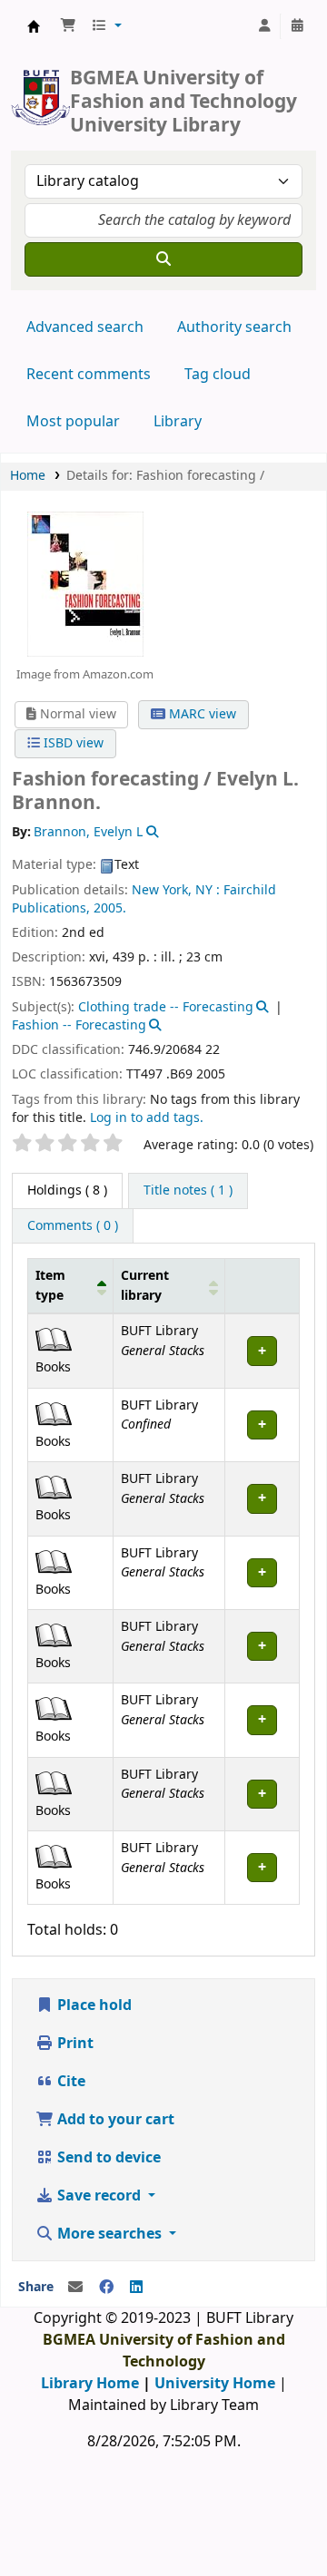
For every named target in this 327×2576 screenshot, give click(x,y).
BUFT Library (34, 26)
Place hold (93, 2005)
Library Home (90, 2384)
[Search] (163, 259)
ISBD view (72, 743)
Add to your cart (114, 2120)
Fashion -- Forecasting (79, 1025)
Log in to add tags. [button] (147, 1118)
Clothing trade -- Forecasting (166, 1007)
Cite (69, 2082)
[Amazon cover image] (84, 583)
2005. (110, 908)
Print (74, 2044)
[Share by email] (75, 2288)
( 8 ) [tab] (67, 1190)
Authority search (234, 327)
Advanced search (85, 327)
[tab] (188, 1191)
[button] (68, 26)
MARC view (201, 714)
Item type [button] (50, 1286)
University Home (215, 2384)
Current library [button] (145, 1286)
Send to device (107, 2158)
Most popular (73, 422)
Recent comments (89, 375)
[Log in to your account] (264, 26)
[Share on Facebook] (106, 2288)
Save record (99, 2196)
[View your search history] (297, 26)
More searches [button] (109, 2234)
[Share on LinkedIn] (136, 2288)
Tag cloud (218, 375)
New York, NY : (176, 890)
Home (28, 476)
